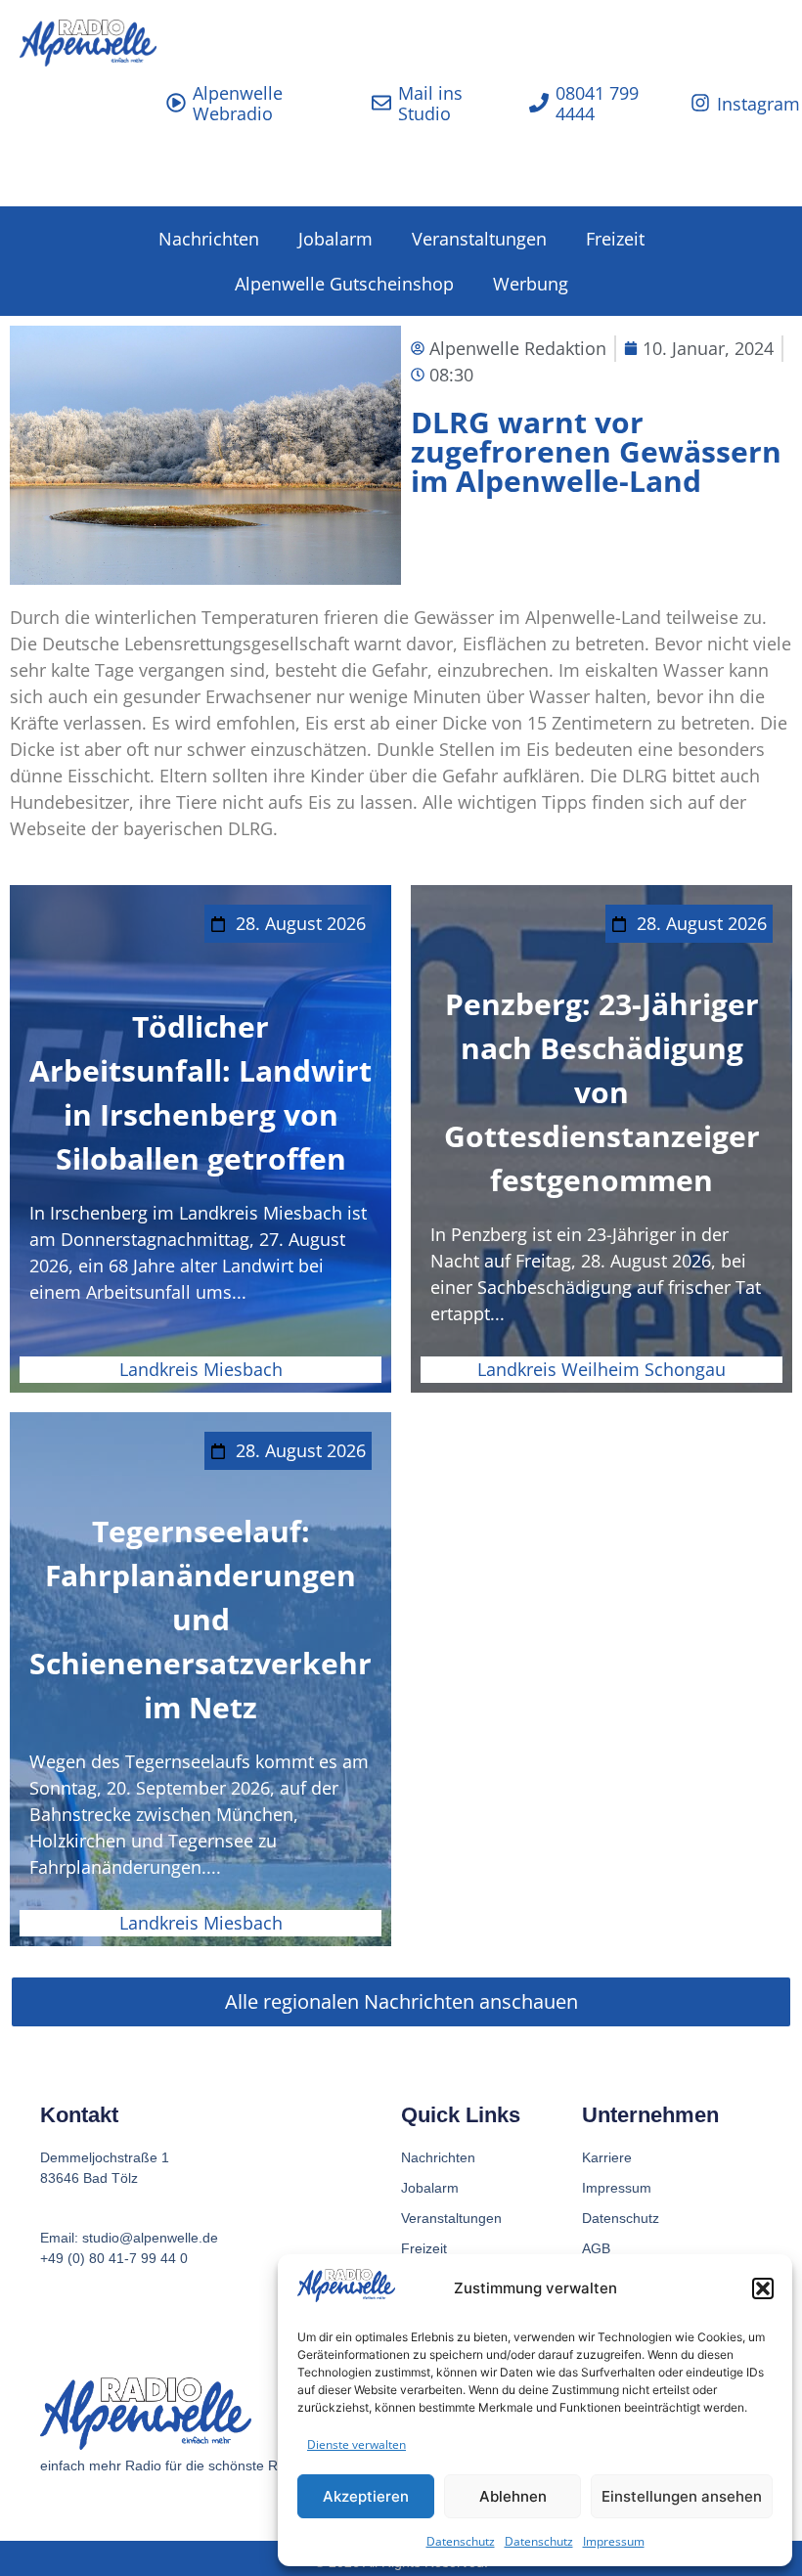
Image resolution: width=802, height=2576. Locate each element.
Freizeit (615, 239)
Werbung (531, 284)
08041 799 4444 (597, 104)
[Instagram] (700, 103)
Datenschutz (461, 2541)
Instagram (758, 104)
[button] (763, 2288)
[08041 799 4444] (539, 103)
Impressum (614, 2541)
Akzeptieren (366, 2496)
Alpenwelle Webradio (238, 104)
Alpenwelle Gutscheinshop (344, 284)
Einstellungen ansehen (682, 2496)
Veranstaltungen (479, 239)
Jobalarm (335, 239)
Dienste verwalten (356, 2444)
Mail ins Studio (430, 104)
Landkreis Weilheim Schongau (601, 1369)
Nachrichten (209, 239)
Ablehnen (513, 2496)
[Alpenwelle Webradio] (176, 103)
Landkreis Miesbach (201, 1369)
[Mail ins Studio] (381, 103)
